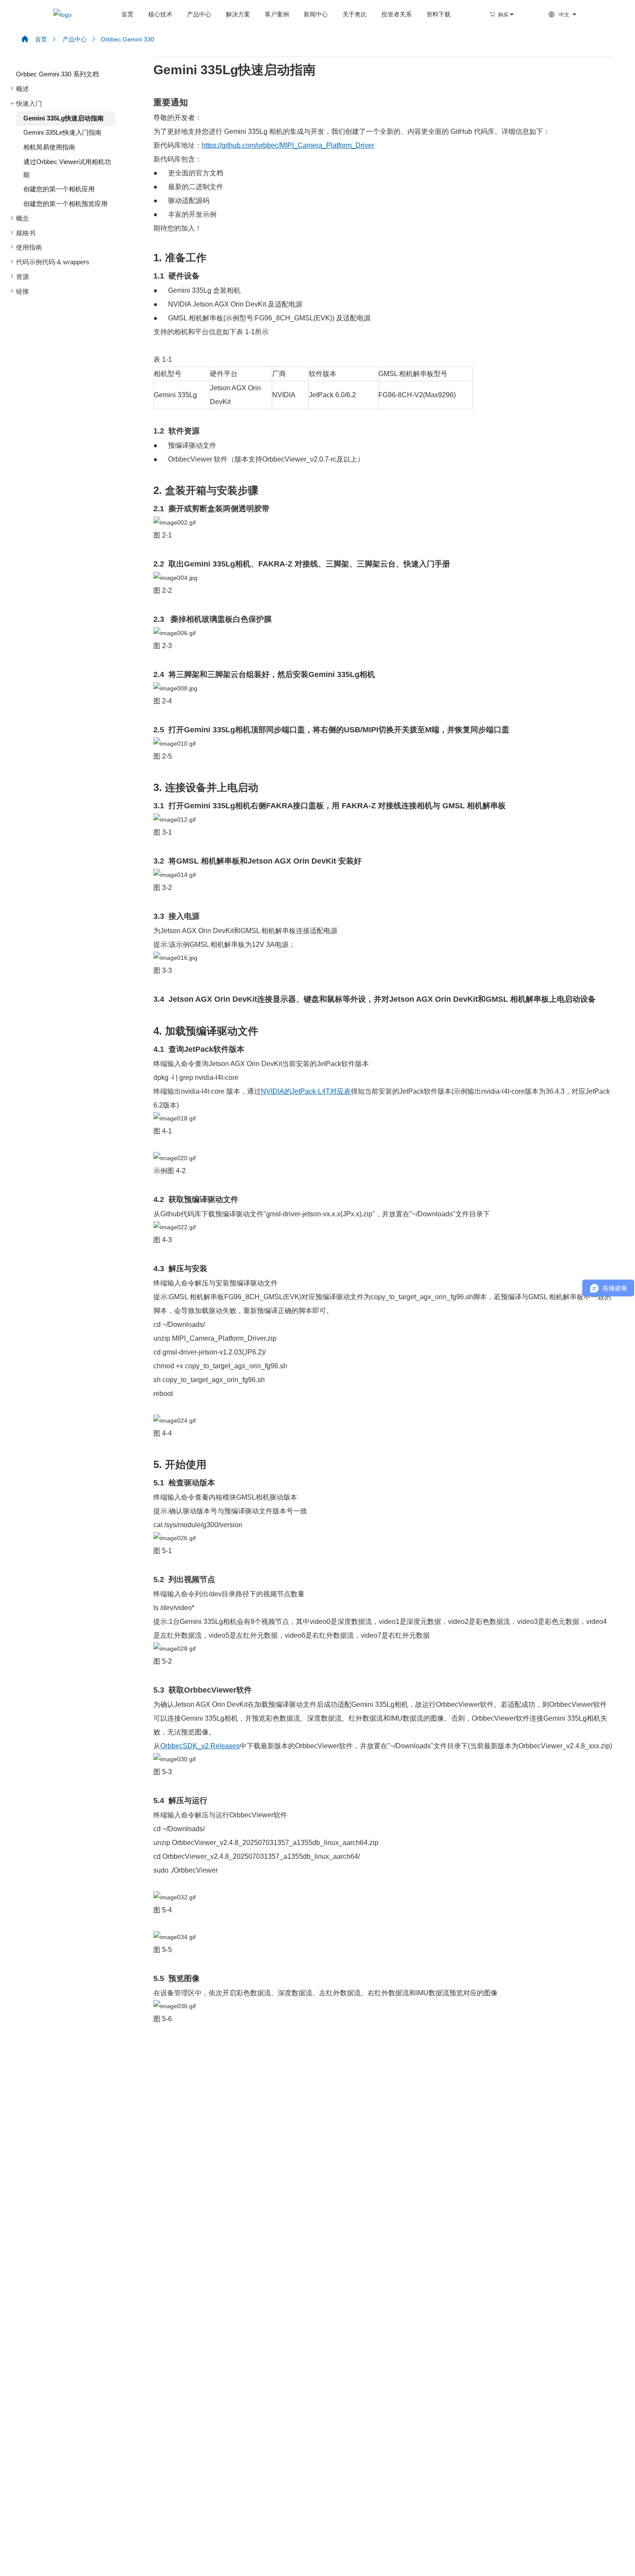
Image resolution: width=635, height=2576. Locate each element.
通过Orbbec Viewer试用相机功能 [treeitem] (67, 168)
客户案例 (277, 14)
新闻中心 (316, 14)
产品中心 (199, 14)
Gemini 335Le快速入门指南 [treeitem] (62, 133)
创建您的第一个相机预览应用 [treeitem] (65, 204)
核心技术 (160, 14)
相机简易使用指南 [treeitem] (49, 147)
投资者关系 (397, 14)
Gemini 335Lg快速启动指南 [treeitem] (63, 118)
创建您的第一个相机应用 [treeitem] (59, 189)
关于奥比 (355, 14)
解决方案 (238, 14)
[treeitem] (62, 89)
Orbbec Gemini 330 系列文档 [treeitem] (57, 74)
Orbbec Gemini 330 (122, 39)
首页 (127, 14)
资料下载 (438, 14)
